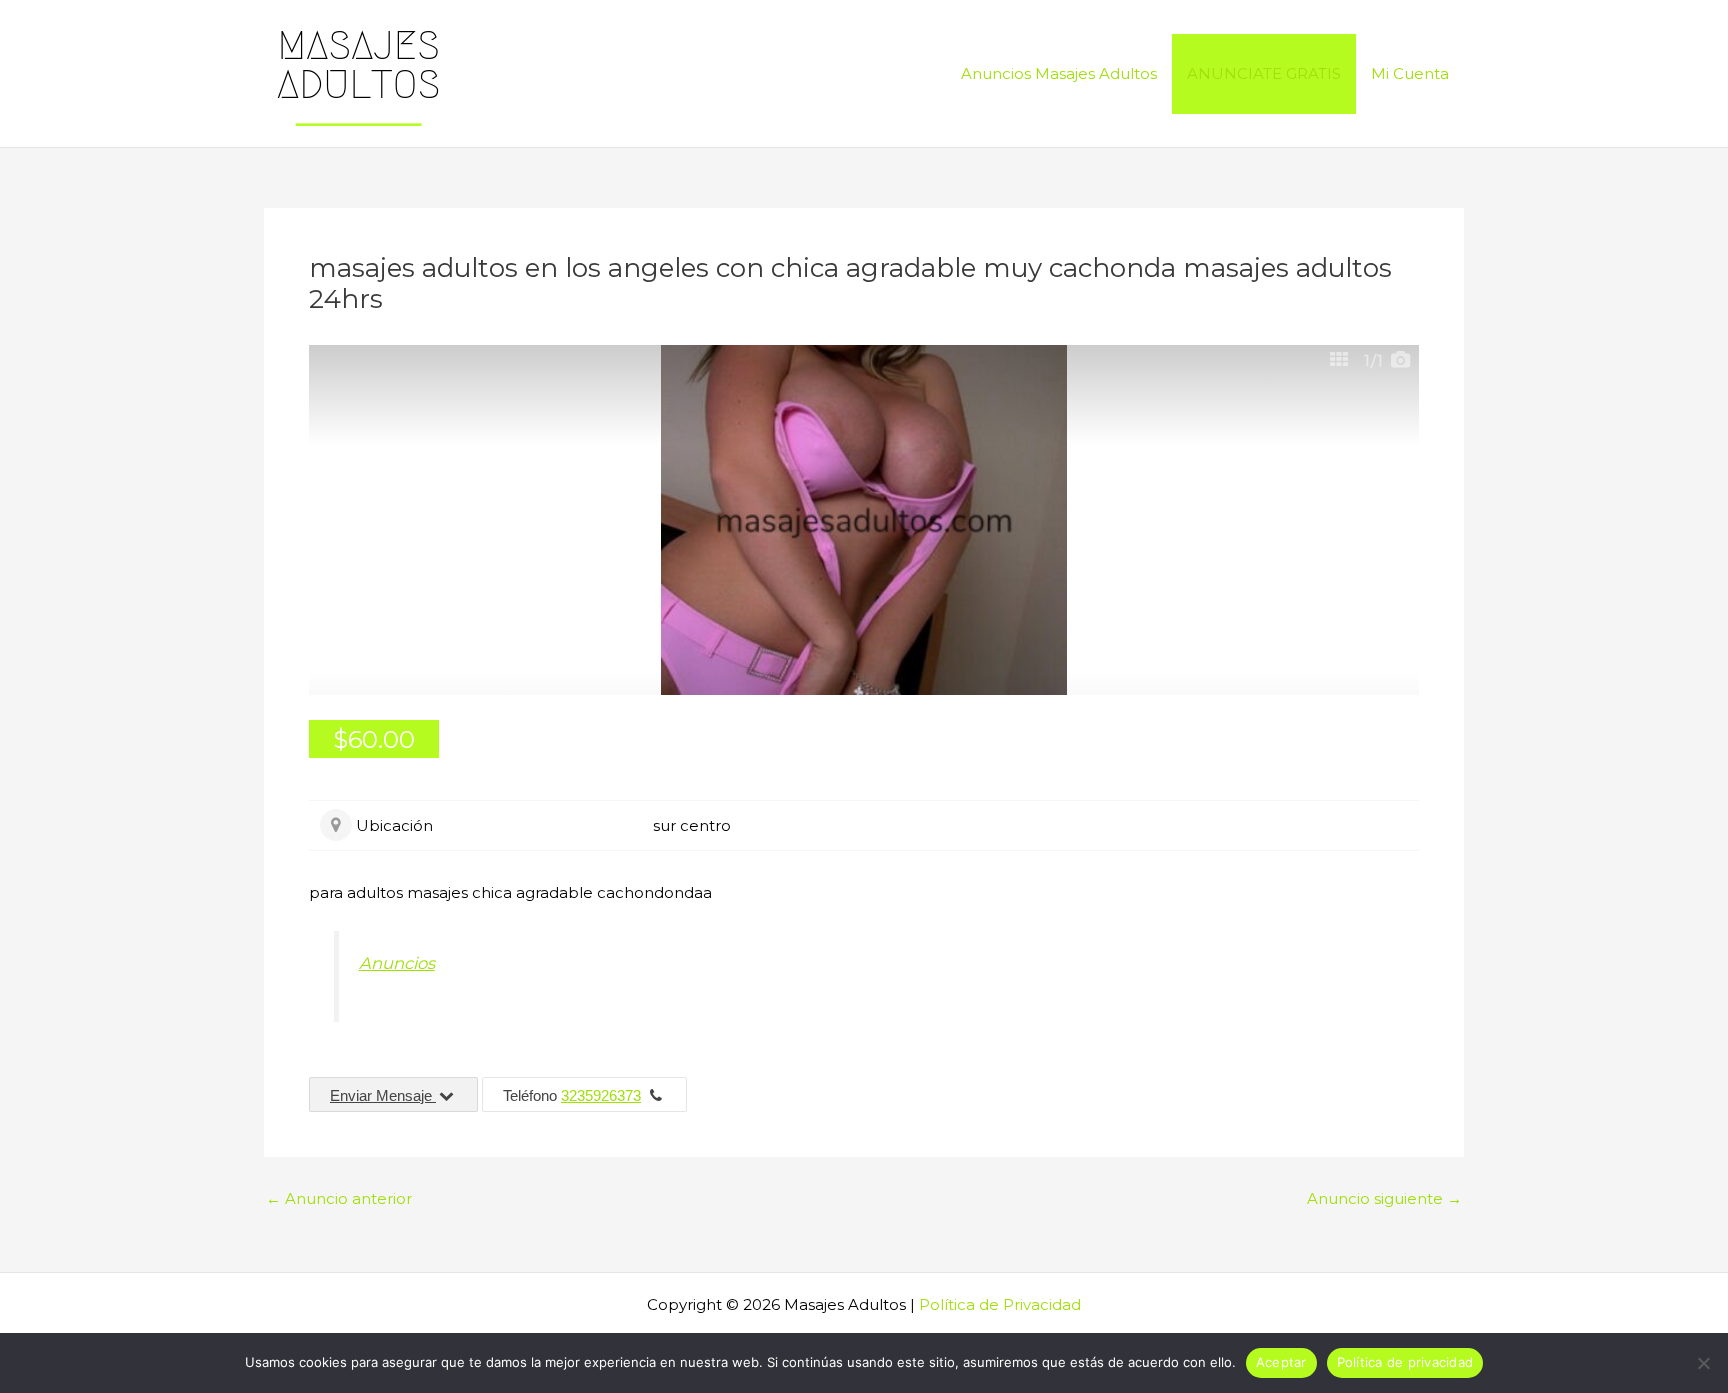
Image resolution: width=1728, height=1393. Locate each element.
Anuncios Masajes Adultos (1059, 73)
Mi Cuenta (1410, 73)
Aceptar (1281, 1362)
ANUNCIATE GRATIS (1264, 73)
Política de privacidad (1405, 1362)
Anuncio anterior (339, 1198)
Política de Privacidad (1000, 1304)
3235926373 (601, 1095)
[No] (1703, 1363)
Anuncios (397, 963)
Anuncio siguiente (1384, 1198)
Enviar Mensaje (383, 1095)
